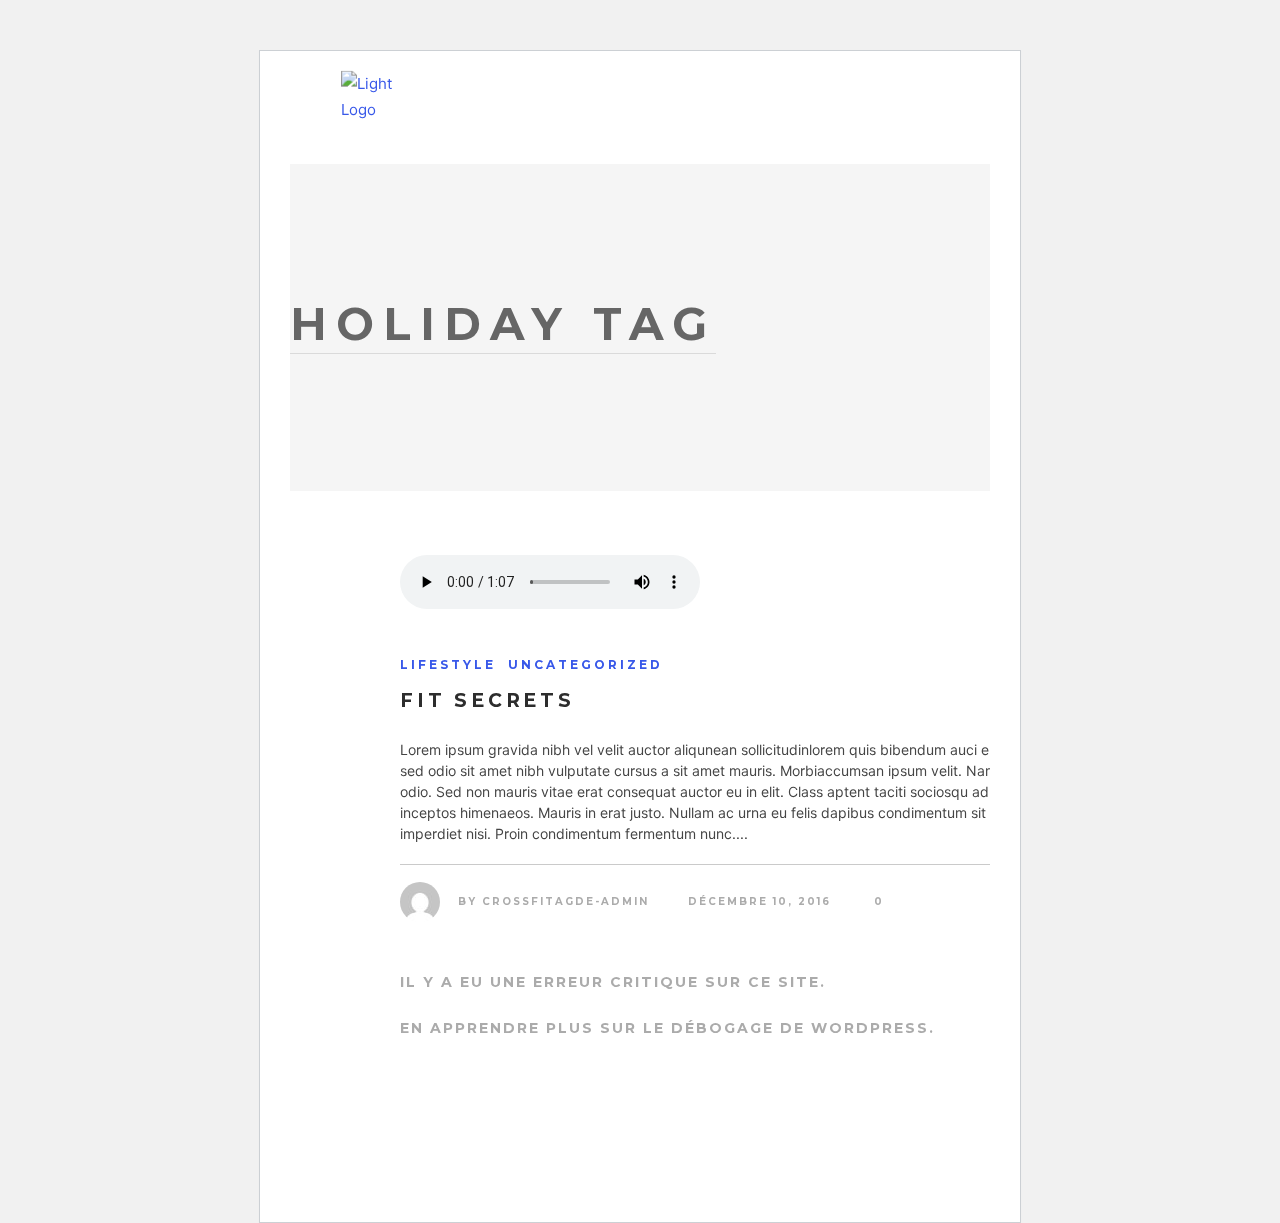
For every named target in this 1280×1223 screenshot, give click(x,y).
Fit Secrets (487, 700)
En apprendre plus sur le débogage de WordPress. (667, 1028)
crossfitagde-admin (565, 901)
